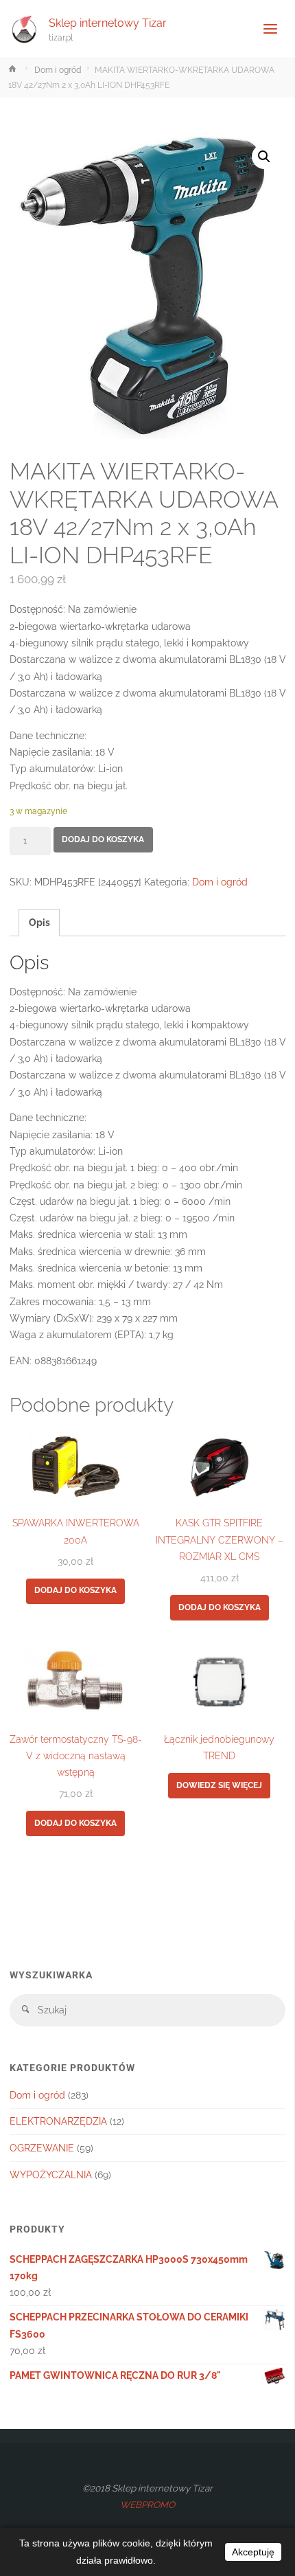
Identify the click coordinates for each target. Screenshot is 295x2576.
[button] (264, 157)
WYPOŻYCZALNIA (51, 2175)
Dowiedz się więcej (219, 1785)
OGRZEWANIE (42, 2148)
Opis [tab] (39, 923)
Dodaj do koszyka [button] (75, 1590)
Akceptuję (253, 2552)
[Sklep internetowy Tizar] (25, 29)
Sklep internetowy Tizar (108, 22)
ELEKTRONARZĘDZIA (58, 2121)
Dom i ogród (58, 70)
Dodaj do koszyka (103, 839)
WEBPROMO (147, 2505)
